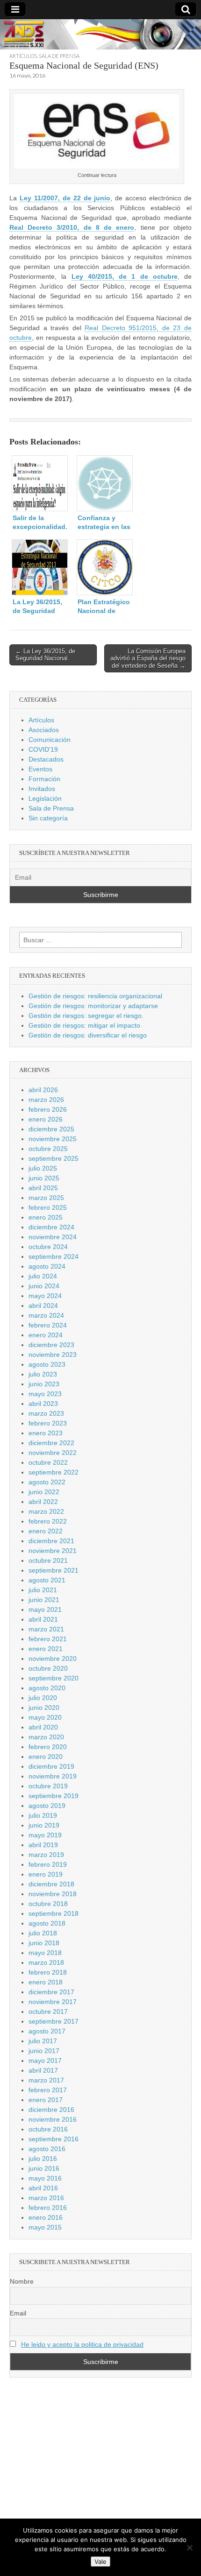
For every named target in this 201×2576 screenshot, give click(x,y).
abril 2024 (43, 1306)
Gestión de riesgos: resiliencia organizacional (95, 996)
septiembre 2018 (54, 1913)
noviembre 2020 (53, 1659)
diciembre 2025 (51, 1129)
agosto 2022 (47, 1482)
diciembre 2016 (51, 2110)
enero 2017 (46, 2100)
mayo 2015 (45, 2227)
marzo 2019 (46, 1855)
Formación (44, 779)
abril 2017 (43, 2070)
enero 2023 (46, 1433)
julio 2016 (43, 2159)
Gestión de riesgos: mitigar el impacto (84, 1025)
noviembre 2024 (53, 1237)
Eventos (40, 769)
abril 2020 (43, 1727)
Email (18, 2313)
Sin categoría (48, 818)
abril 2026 (43, 1090)
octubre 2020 (48, 1668)
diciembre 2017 (51, 1992)
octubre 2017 (48, 2011)
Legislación (45, 798)
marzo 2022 (46, 1511)
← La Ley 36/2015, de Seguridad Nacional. (45, 655)
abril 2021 (43, 1619)
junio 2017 (44, 2051)
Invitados (42, 789)
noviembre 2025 (53, 1139)
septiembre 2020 (54, 1678)
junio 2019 (44, 1825)
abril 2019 (43, 1845)
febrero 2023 (48, 1423)
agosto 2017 (47, 2031)
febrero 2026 (48, 1109)
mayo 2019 (45, 1835)
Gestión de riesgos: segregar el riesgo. (86, 1016)
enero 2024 (46, 1335)
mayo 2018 (45, 1953)
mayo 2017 (45, 2061)
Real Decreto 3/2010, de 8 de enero (72, 227)
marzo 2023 (46, 1413)
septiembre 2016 (54, 2139)
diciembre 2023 (51, 1345)
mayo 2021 (45, 1609)
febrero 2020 (48, 1747)
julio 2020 (43, 1698)
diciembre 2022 (51, 1443)
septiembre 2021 (54, 1570)
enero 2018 (46, 1982)
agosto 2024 (47, 1266)
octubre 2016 (48, 2129)
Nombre (22, 2281)
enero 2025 (46, 1217)
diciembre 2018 (51, 1884)
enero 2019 (46, 1874)
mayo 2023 (45, 1394)
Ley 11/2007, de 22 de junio (65, 198)
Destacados (46, 759)
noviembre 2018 (53, 1894)
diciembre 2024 (51, 1227)
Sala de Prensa (59, 56)
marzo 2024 (46, 1315)
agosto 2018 (47, 1923)
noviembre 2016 (53, 2119)
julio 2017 (43, 2041)
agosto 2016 (47, 2149)
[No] (189, 2548)
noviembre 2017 (53, 2002)
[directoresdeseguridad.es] (100, 36)
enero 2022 (46, 1531)
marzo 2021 (46, 1629)
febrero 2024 (48, 1325)
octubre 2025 (48, 1149)
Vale (100, 2562)
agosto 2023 (47, 1364)
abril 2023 (43, 1404)
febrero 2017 (48, 2090)
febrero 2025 (48, 1207)
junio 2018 (44, 1943)
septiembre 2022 (54, 1472)
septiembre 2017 (54, 2021)
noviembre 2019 (53, 1776)
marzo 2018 (46, 1962)
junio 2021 (44, 1600)
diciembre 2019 (51, 1766)
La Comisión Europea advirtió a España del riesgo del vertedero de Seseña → (148, 658)
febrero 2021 (48, 1639)
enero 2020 (46, 1757)
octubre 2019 (48, 1786)
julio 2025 (43, 1168)
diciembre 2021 (51, 1541)
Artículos (23, 56)
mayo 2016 (45, 2178)
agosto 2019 (47, 1806)
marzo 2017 (46, 2080)
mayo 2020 (45, 1717)
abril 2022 (43, 1502)
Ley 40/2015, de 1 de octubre (125, 276)
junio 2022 (44, 1492)
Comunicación (50, 740)
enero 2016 (46, 2217)
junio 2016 (44, 2168)
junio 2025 (44, 1178)
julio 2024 (43, 1276)
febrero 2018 (48, 1972)
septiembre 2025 (54, 1158)
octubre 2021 (48, 1560)
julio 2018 (43, 1933)
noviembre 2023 (53, 1355)
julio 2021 (43, 1590)
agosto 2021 (47, 1580)
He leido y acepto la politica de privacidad (82, 2344)
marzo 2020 (46, 1737)
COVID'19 (43, 749)
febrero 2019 (48, 1864)
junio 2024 (44, 1286)
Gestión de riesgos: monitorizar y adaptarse (93, 1006)
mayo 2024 (45, 1296)
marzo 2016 (46, 2198)
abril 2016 (43, 2188)
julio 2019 (43, 1815)
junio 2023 (44, 1384)
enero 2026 (46, 1119)
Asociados (44, 730)
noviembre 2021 (53, 1551)
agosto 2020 (47, 1688)
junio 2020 (44, 1708)
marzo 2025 (46, 1198)
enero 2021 (46, 1649)
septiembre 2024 (54, 1256)
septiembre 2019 (54, 1796)
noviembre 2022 (53, 1453)
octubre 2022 (48, 1462)
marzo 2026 (46, 1100)
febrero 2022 (48, 1521)
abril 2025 (43, 1188)
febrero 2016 (48, 2208)
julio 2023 (43, 1374)
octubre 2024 (48, 1247)
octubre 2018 (48, 1904)
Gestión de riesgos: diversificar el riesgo (88, 1035)
